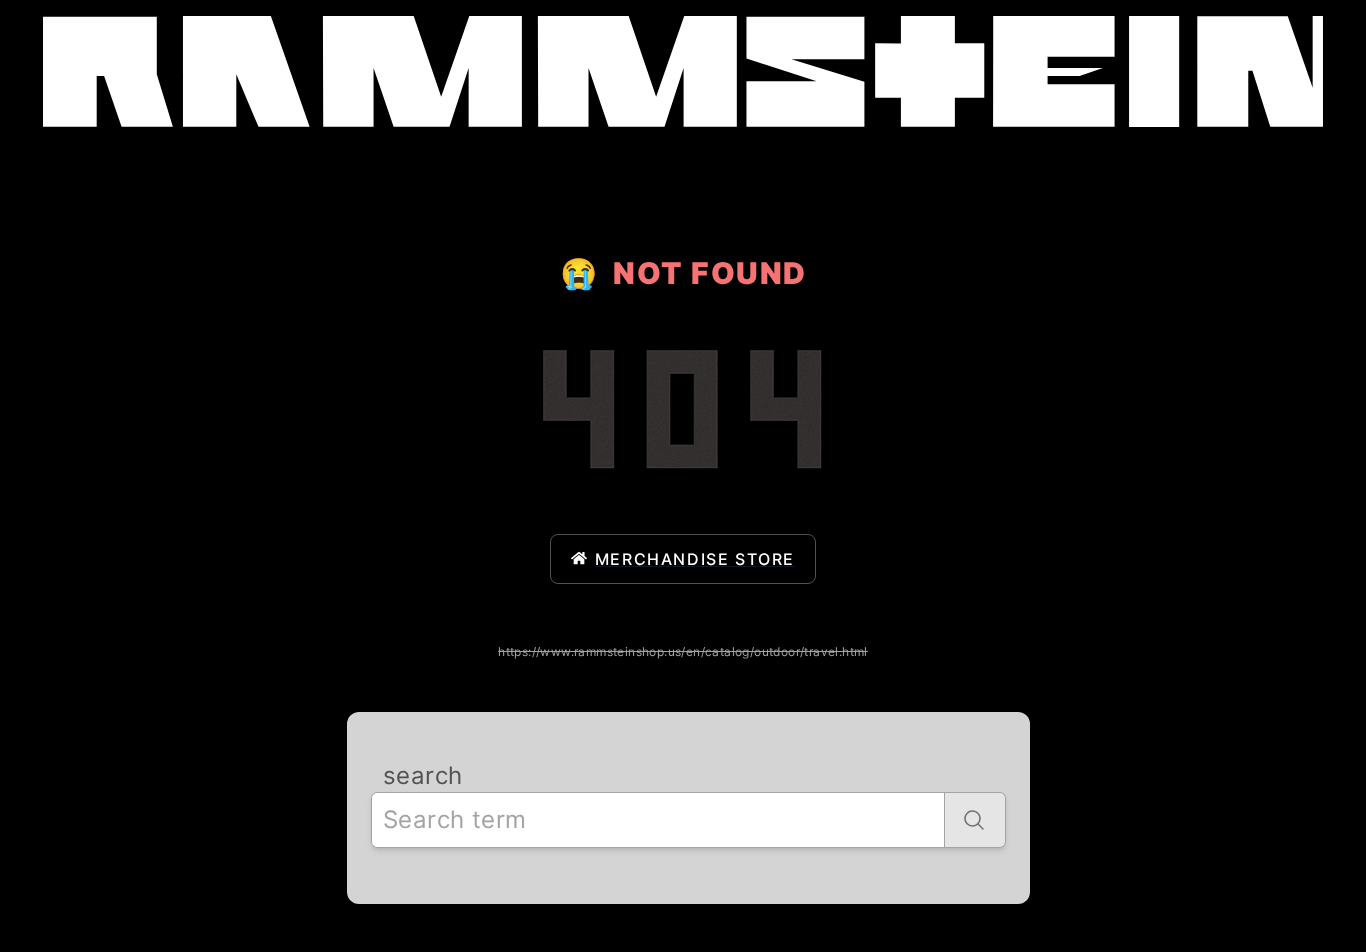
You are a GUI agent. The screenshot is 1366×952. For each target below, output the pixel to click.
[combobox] (658, 820)
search (422, 775)
